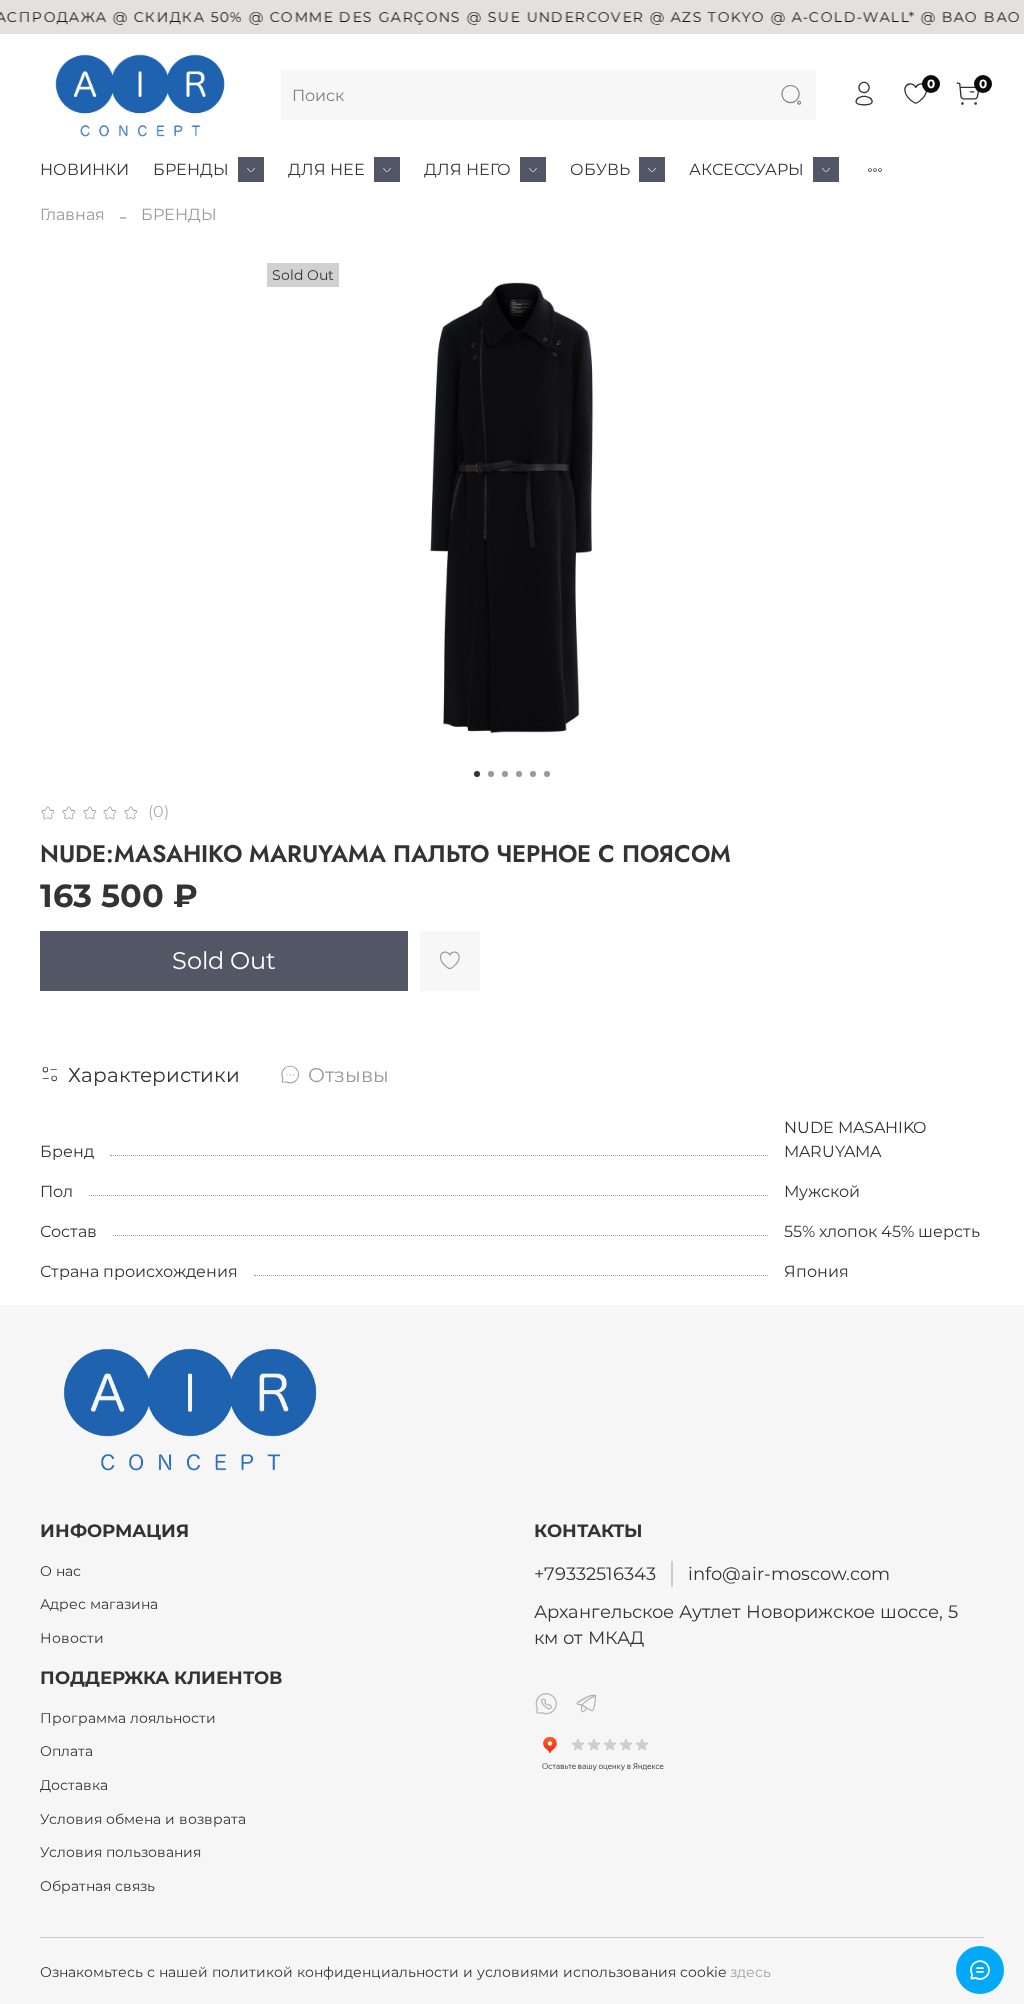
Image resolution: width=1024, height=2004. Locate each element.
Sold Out (224, 960)
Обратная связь (97, 1886)
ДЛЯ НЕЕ (326, 169)
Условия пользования (120, 1852)
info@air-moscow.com (789, 1573)
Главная (72, 214)
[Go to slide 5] (533, 774)
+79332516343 (595, 1573)
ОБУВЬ (600, 169)
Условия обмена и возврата (143, 1819)
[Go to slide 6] (547, 774)
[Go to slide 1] (477, 774)
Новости (72, 1638)
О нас (60, 1571)
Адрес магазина (99, 1604)
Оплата (66, 1751)
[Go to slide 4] (519, 774)
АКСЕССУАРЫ (746, 169)
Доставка (74, 1785)
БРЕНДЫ (191, 169)
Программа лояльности (128, 1718)
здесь (750, 1972)
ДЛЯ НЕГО (467, 169)
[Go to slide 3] (505, 774)
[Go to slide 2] (491, 774)
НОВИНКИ (84, 169)
